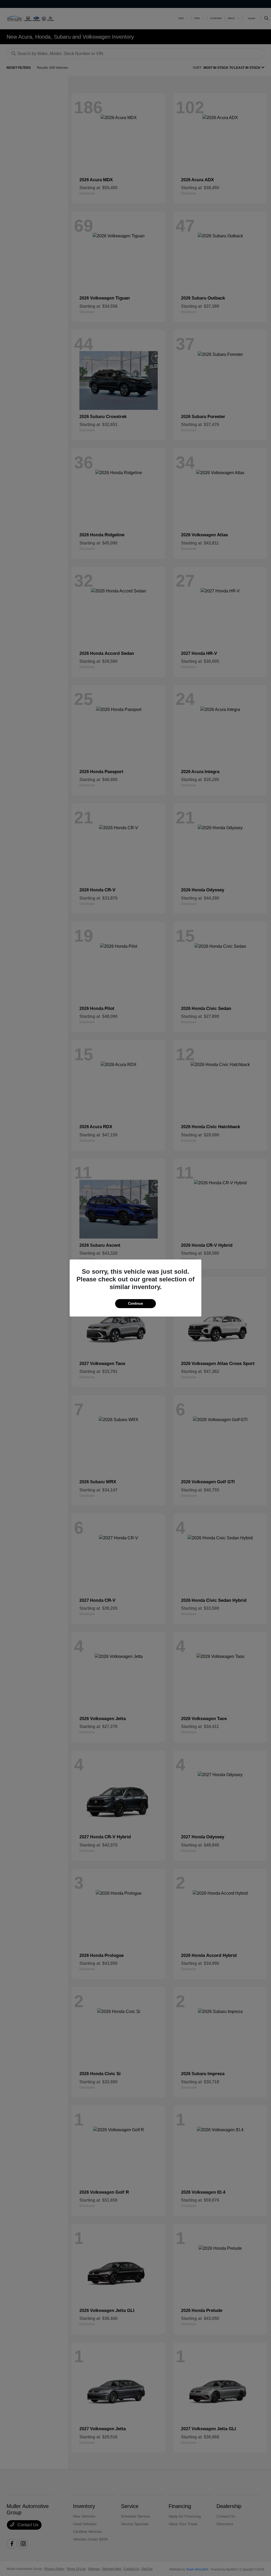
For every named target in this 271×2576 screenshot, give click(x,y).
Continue (135, 1303)
